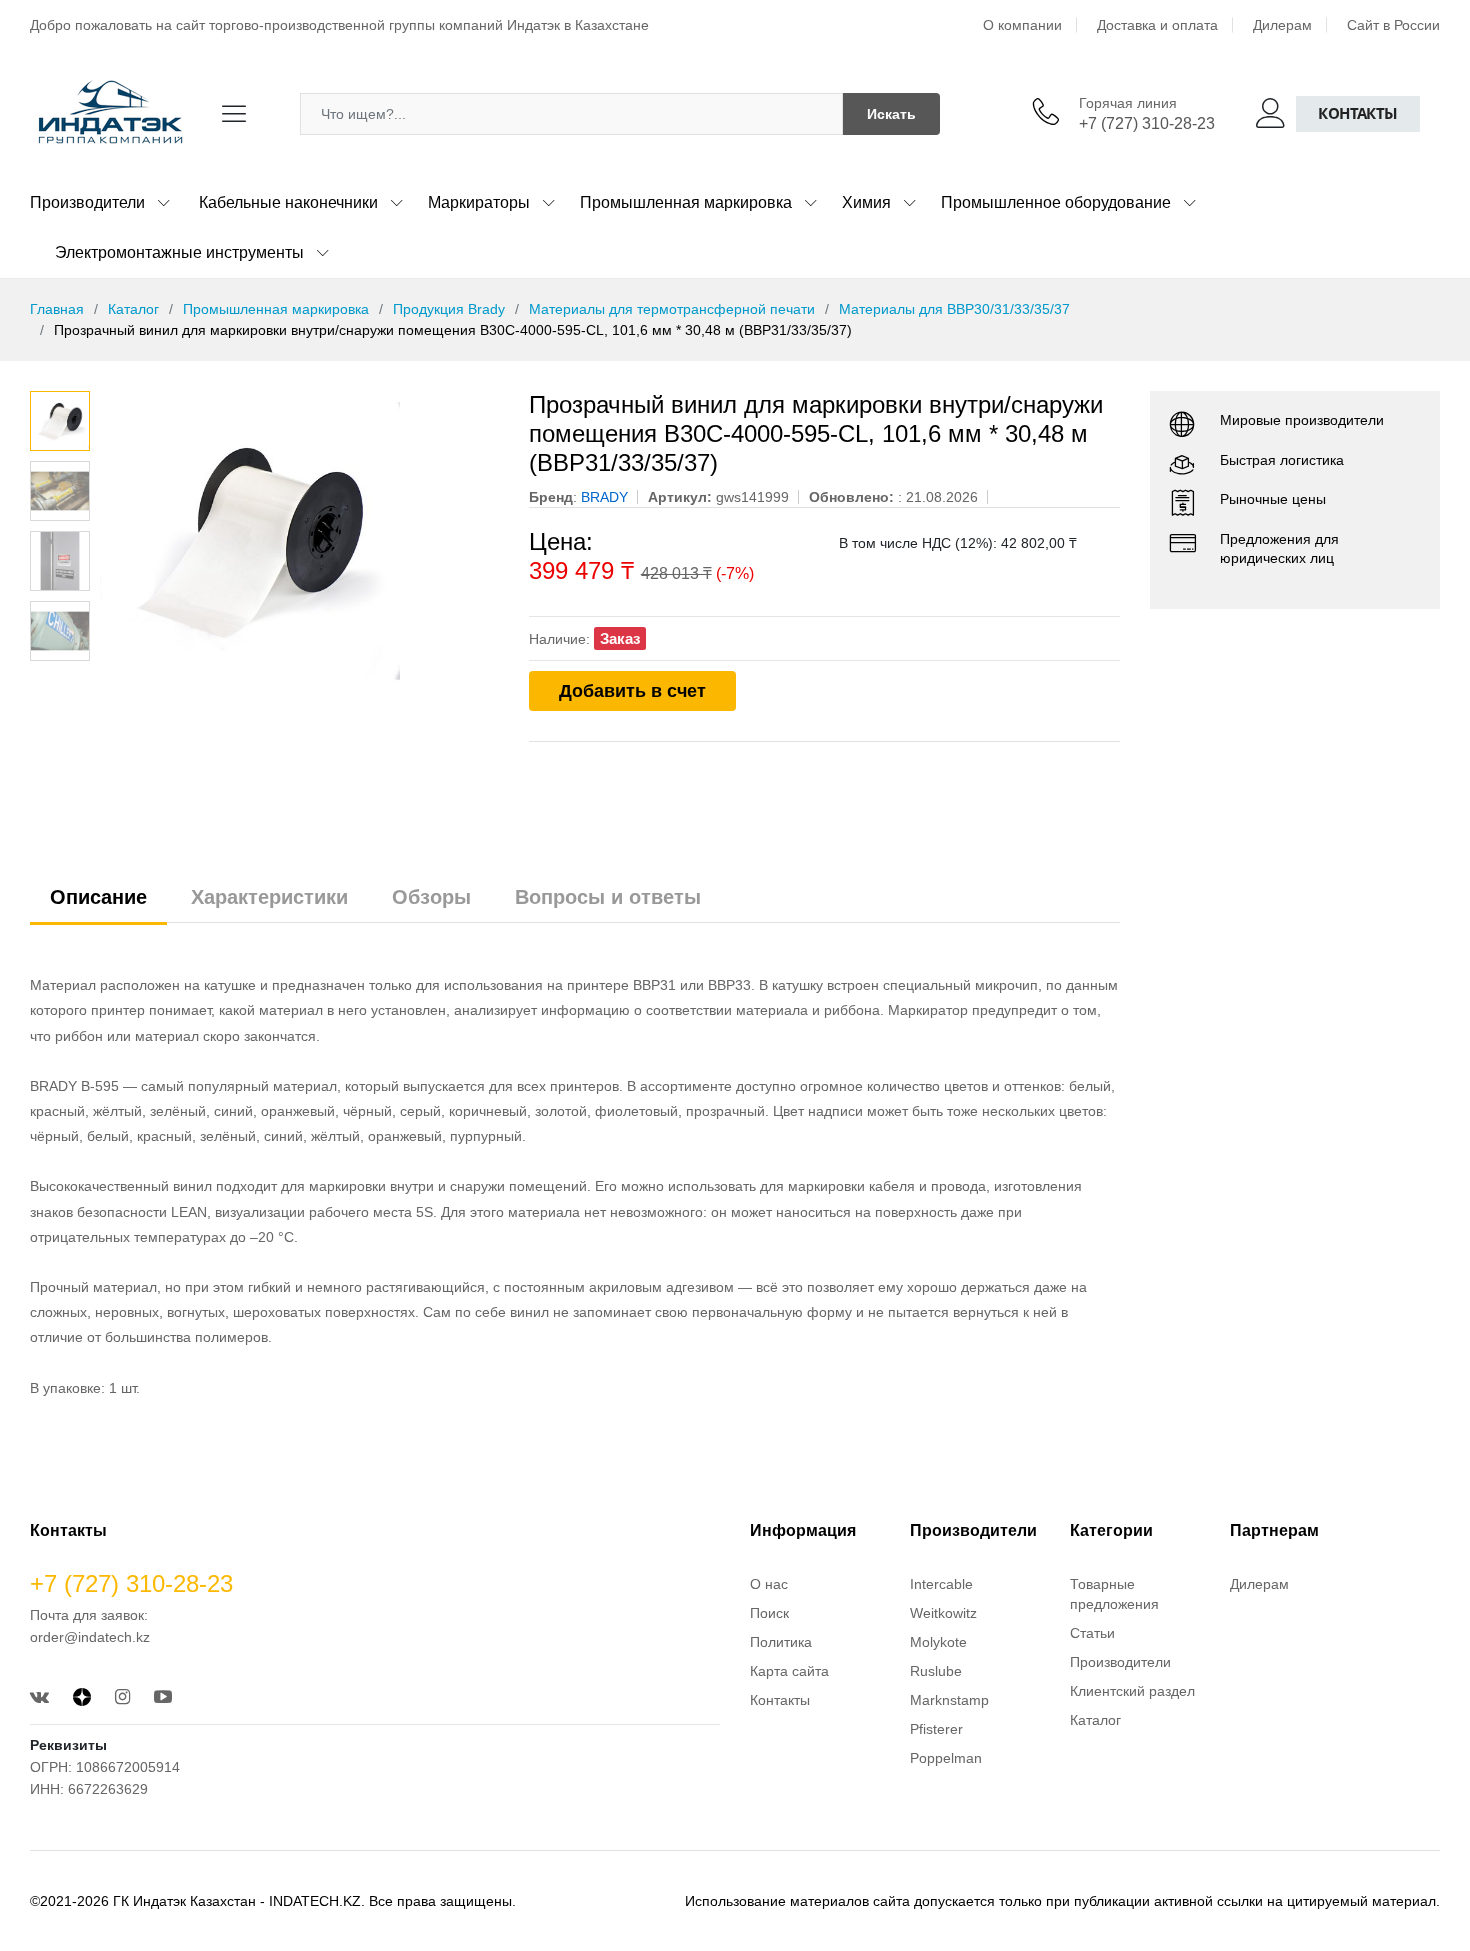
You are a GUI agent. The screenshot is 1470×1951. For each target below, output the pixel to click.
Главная (57, 309)
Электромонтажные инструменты (179, 252)
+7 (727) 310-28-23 (1147, 123)
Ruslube (936, 1671)
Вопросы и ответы (608, 897)
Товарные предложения (1114, 1594)
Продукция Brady (449, 309)
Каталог (133, 309)
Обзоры (431, 897)
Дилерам (1282, 25)
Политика (781, 1642)
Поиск (769, 1613)
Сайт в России (1393, 25)
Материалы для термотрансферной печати (672, 309)
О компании (1022, 25)
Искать (891, 114)
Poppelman (946, 1758)
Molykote (938, 1642)
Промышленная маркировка (686, 202)
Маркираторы (479, 202)
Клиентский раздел (1132, 1691)
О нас (769, 1584)
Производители (87, 202)
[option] (299, 541)
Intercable (941, 1584)
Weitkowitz (943, 1613)
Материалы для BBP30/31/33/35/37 (954, 309)
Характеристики (269, 897)
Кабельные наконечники (288, 202)
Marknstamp (949, 1700)
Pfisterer (936, 1729)
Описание (98, 897)
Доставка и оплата (1157, 25)
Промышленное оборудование (1056, 202)
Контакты (1358, 113)
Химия (866, 202)
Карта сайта (789, 1671)
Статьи (1092, 1633)
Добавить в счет (632, 691)
